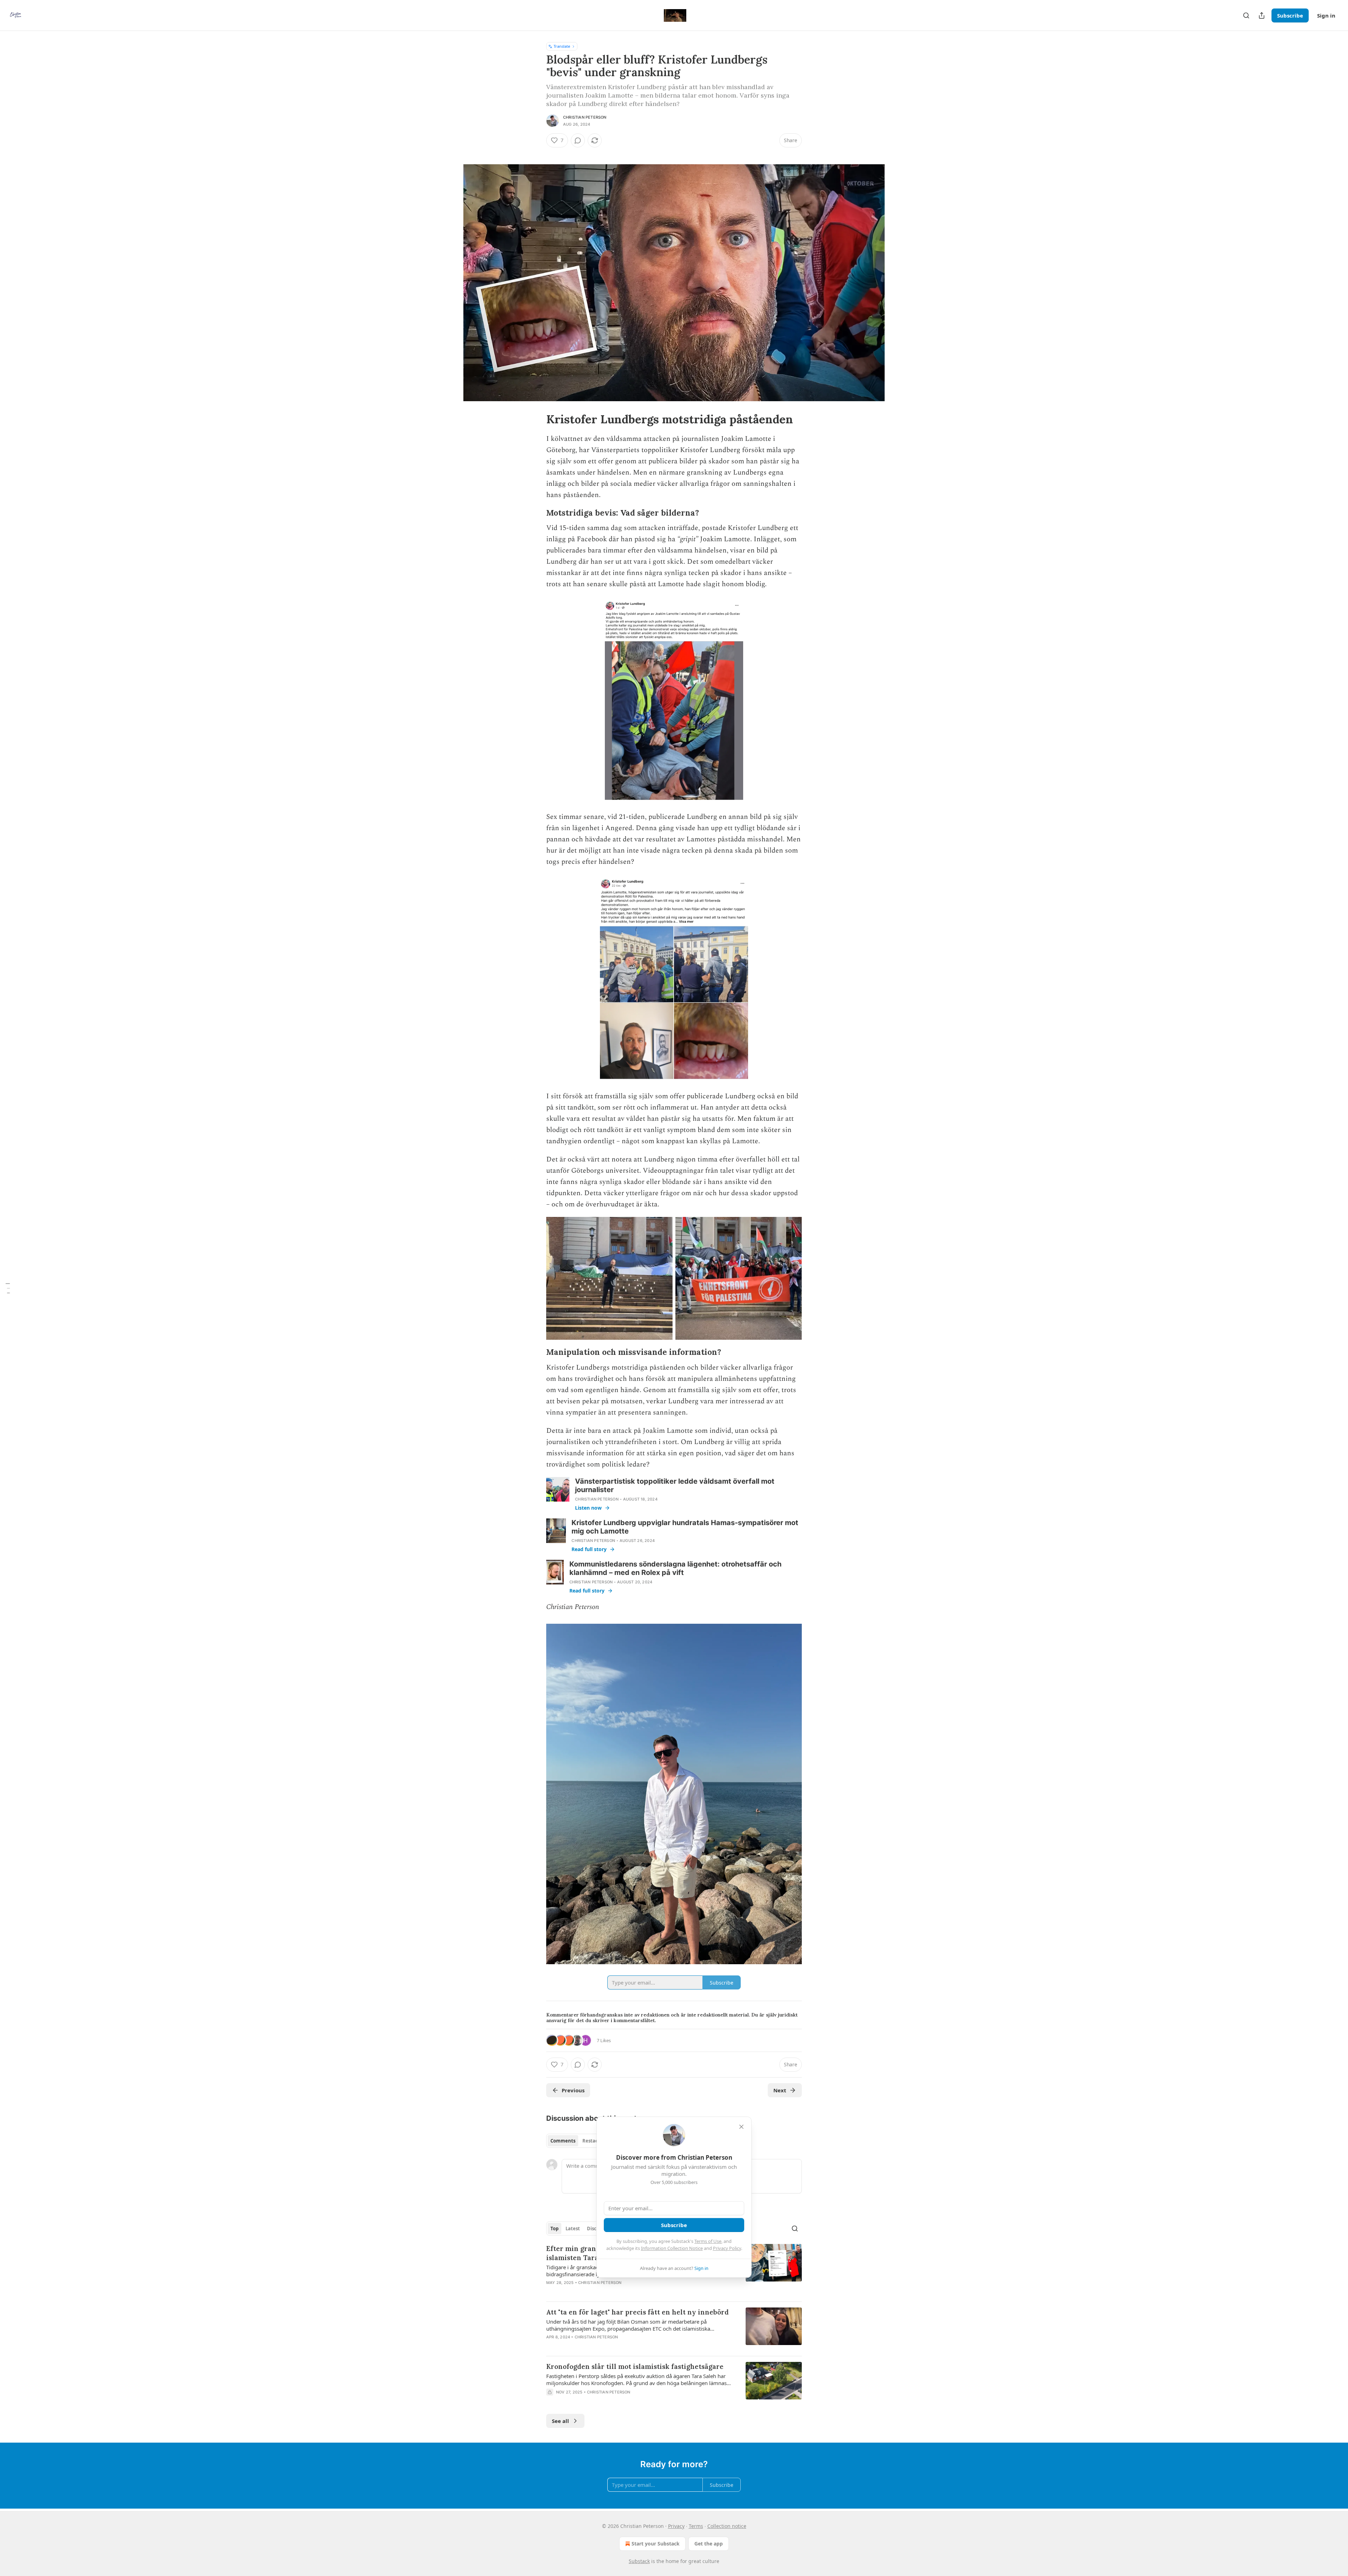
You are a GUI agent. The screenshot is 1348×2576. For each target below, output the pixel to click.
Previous (573, 2090)
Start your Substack (656, 2544)
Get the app (709, 2544)
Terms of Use (708, 2241)
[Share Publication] (1262, 15)
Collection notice (727, 2526)
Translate (562, 46)
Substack (639, 2561)
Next (780, 2090)
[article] (674, 2329)
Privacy (676, 2526)
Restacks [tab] (593, 2141)
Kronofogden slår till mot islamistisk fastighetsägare (635, 2366)
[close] (741, 2127)
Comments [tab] (563, 2141)
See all (560, 2421)
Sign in (1326, 15)
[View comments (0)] (578, 140)
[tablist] (577, 2141)
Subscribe (1290, 15)
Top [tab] (554, 2229)
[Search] (1246, 15)
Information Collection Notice (672, 2248)
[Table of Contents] (8, 1288)
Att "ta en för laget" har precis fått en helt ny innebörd (637, 2312)
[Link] (536, 419)
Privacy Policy (727, 2248)
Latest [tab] (573, 2229)
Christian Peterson (585, 117)
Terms (696, 2526)
